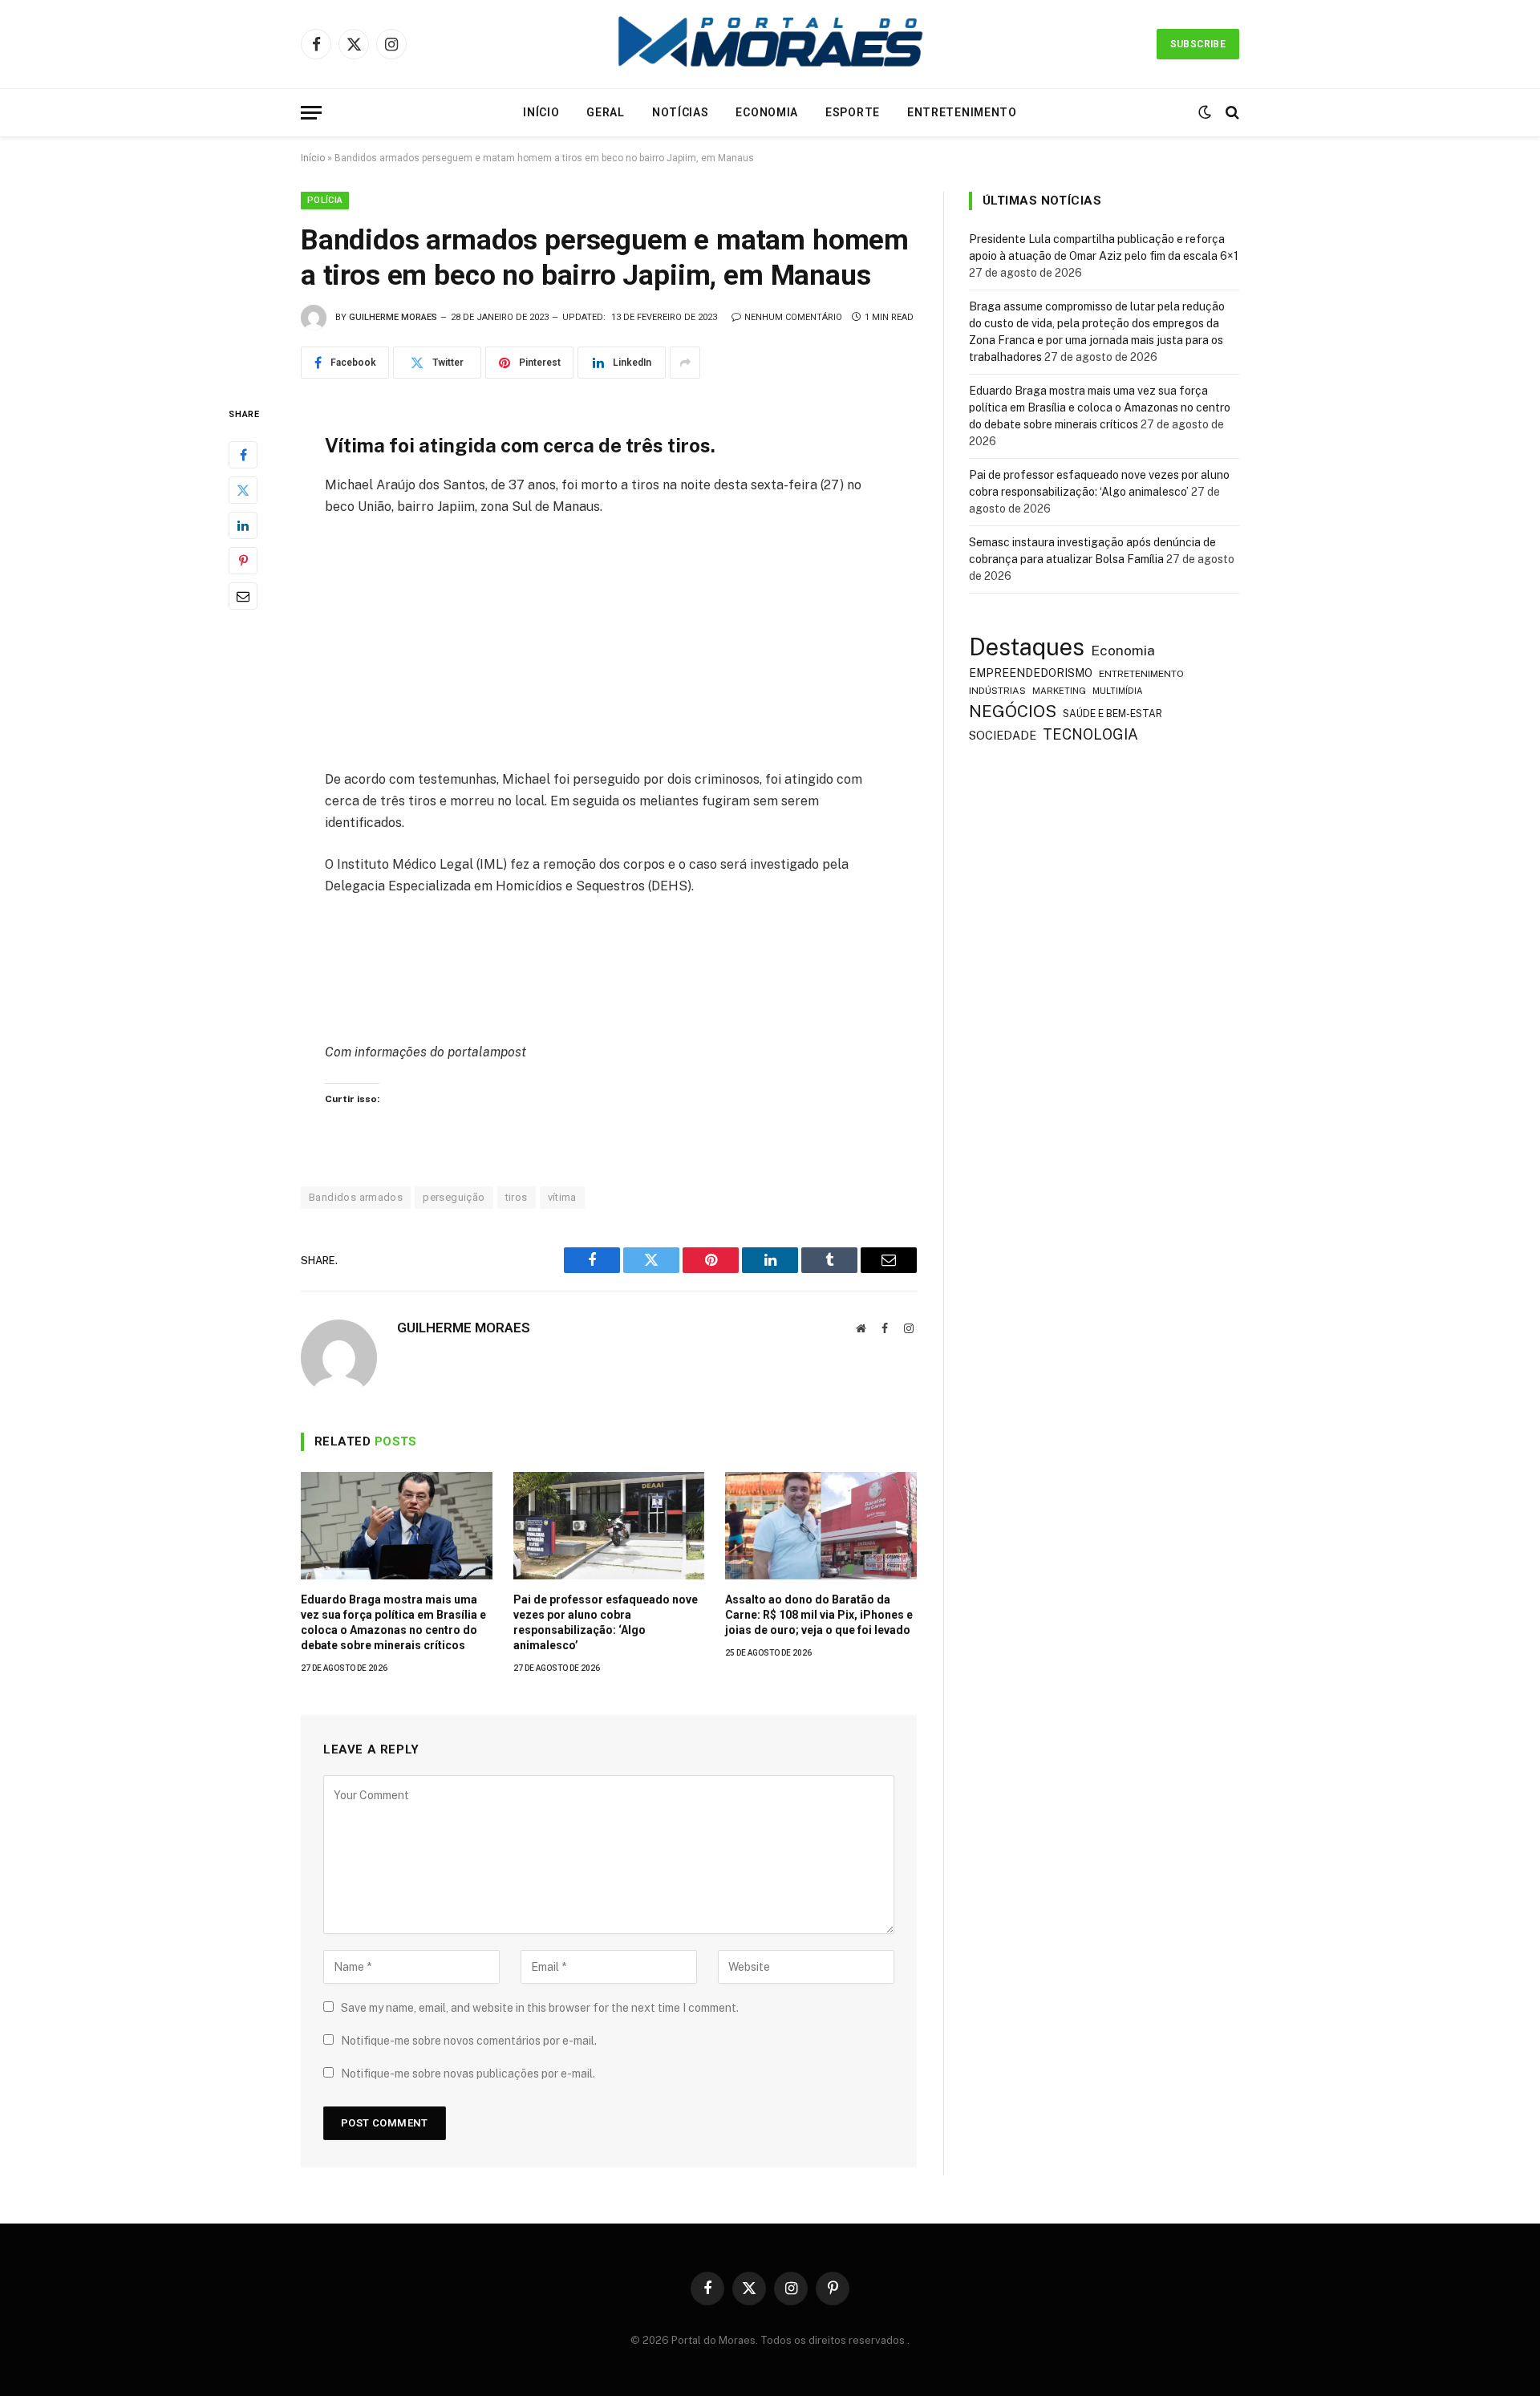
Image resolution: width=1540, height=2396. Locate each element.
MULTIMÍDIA (1118, 691)
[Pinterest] (243, 561)
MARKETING (1059, 690)
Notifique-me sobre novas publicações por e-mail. (468, 2074)
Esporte (853, 112)
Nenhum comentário (793, 317)
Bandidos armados (356, 1197)
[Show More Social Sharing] (685, 363)
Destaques (1027, 647)
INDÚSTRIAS (997, 691)
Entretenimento (962, 112)
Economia (767, 112)
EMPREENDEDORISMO (1031, 673)
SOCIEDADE (1003, 735)
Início (541, 112)
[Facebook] (243, 456)
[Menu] (311, 113)
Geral (606, 112)
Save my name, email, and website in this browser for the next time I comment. (540, 2008)
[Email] (243, 597)
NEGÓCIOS (1013, 711)
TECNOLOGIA (1090, 734)
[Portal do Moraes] (770, 44)
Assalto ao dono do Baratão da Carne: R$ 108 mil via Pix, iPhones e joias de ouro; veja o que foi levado (819, 1615)
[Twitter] (243, 491)
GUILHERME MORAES (393, 317)
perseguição (454, 1197)
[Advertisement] (609, 650)
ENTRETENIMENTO (1141, 674)
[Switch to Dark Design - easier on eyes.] (1205, 112)
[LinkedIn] (243, 526)
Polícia (325, 200)
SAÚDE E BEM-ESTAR (1112, 714)
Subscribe (1198, 44)
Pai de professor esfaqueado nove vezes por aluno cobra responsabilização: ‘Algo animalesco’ (606, 1622)
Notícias (681, 112)
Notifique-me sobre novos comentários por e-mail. (469, 2041)
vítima (562, 1197)
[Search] (1231, 113)
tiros (517, 1197)
